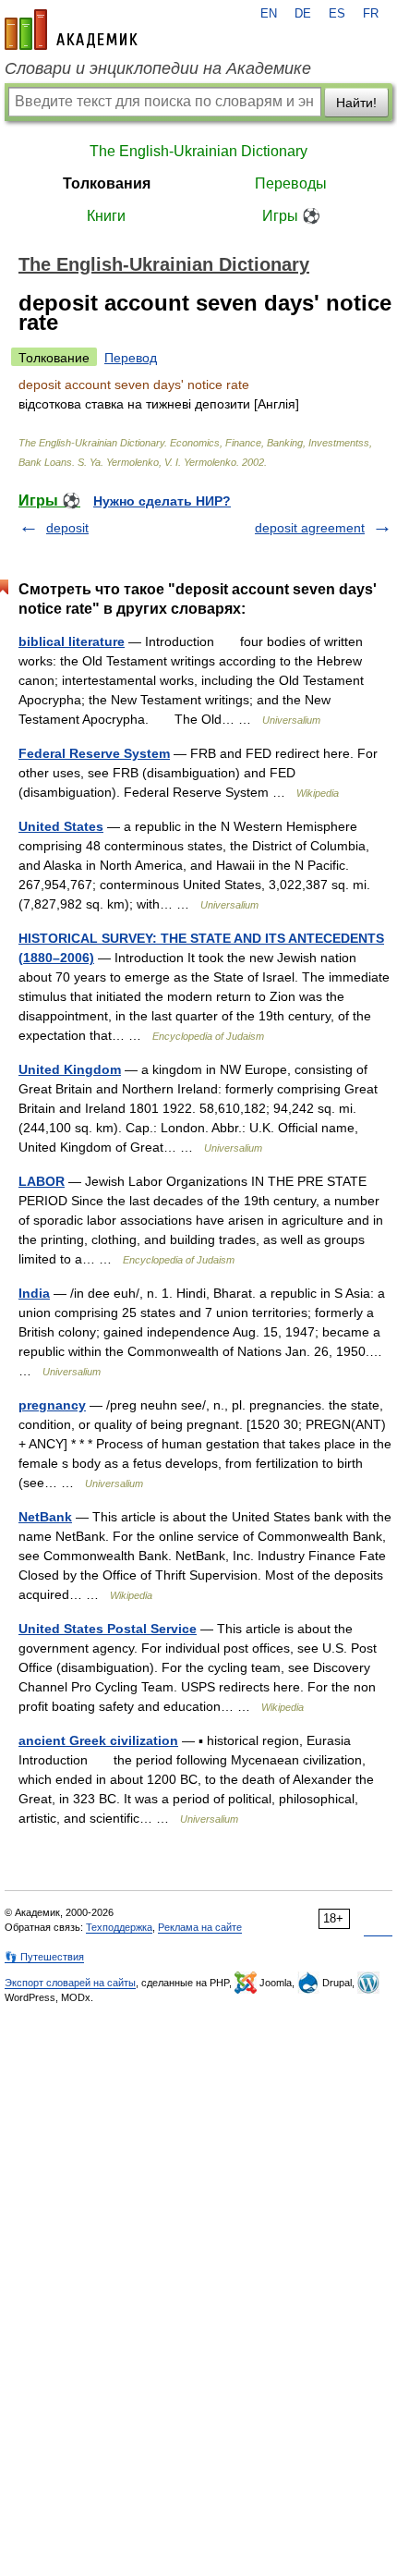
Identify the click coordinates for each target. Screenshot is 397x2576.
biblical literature (72, 641)
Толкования (107, 183)
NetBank (45, 1517)
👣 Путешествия (44, 1957)
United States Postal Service (108, 1629)
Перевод (131, 358)
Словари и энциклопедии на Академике (158, 68)
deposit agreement (310, 528)
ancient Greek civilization (98, 1740)
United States (61, 826)
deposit (67, 528)
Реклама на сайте (200, 1927)
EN (269, 14)
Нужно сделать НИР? (162, 501)
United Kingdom (70, 1069)
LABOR (42, 1181)
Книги (106, 216)
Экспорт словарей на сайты (70, 1983)
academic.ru (71, 30)
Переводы (291, 183)
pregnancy (52, 1405)
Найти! (356, 103)
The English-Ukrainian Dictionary (198, 151)
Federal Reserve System (94, 753)
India (34, 1293)
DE (303, 14)
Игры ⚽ (291, 216)
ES (337, 14)
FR (371, 14)
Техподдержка (119, 1927)
